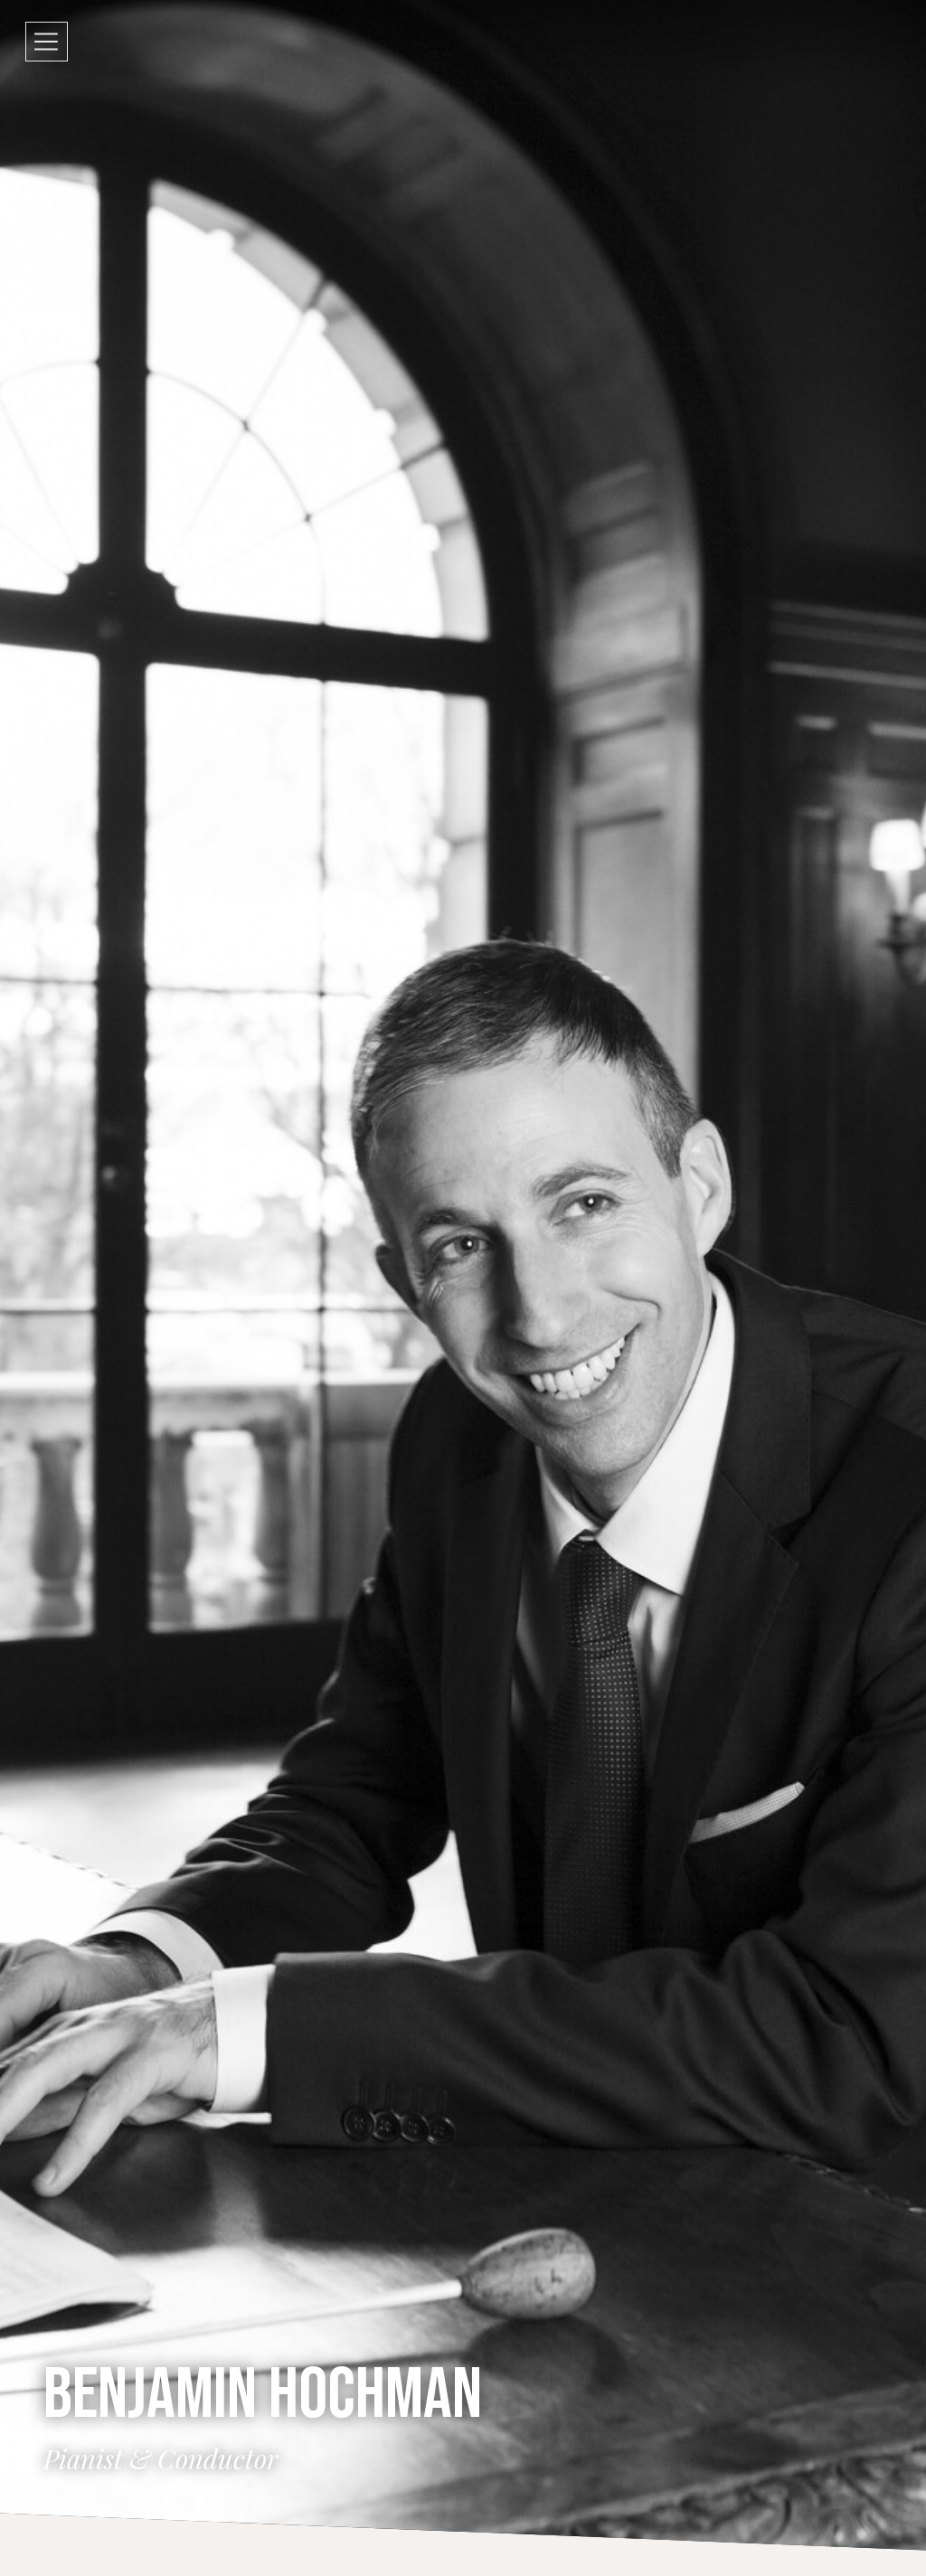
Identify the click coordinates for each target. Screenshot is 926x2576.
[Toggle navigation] (47, 42)
